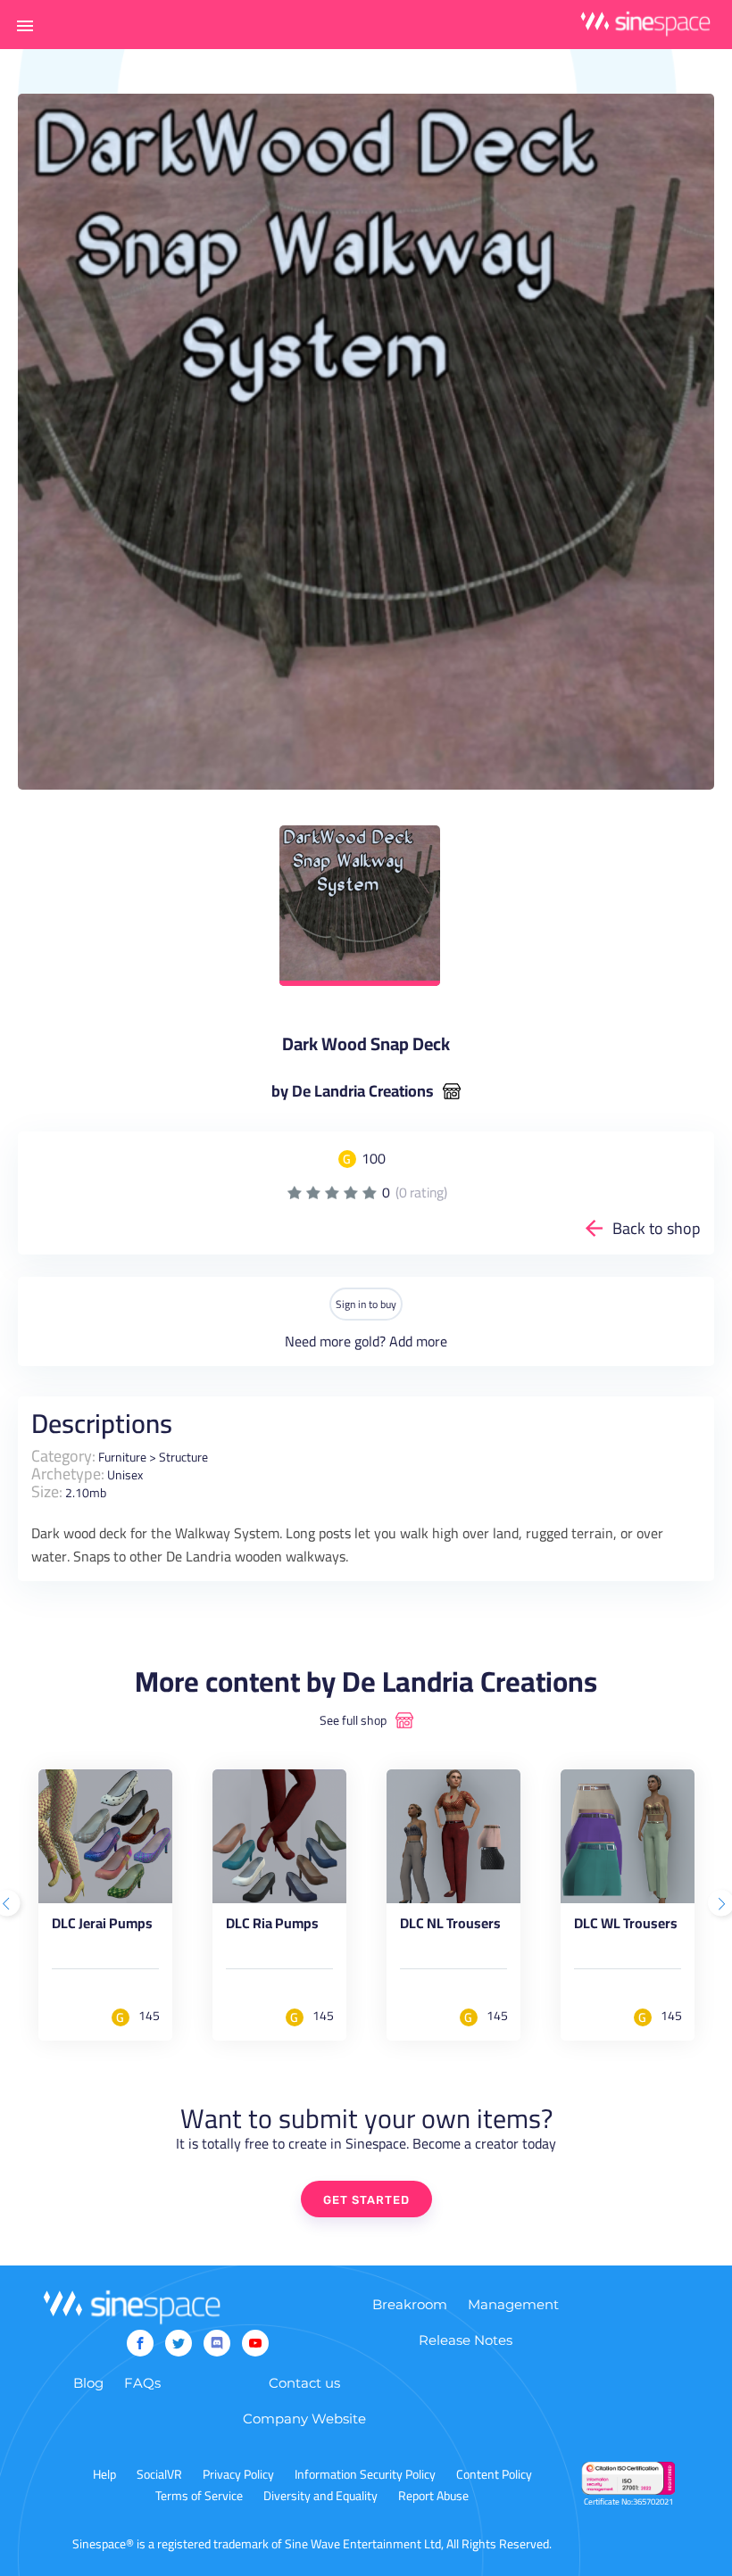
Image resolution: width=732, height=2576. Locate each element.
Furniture (122, 1457)
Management (513, 2304)
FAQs (142, 2383)
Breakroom (410, 2304)
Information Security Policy (365, 2474)
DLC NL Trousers (450, 1926)
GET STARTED (366, 2200)
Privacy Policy (238, 2474)
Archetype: (68, 1474)
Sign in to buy (366, 1304)
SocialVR (159, 2474)
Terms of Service (199, 2496)
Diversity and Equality (320, 2496)
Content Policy (494, 2474)
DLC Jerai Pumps (102, 1926)
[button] (25, 25)
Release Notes (466, 2340)
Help (104, 2474)
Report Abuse (433, 2496)
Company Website (304, 2419)
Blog (88, 2383)
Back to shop (657, 1228)
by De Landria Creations (353, 1091)
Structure (183, 1457)
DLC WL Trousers (626, 1926)
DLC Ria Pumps (272, 1926)
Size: (47, 1491)
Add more (418, 1341)
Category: (63, 1456)
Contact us (304, 2383)
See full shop (353, 1720)
